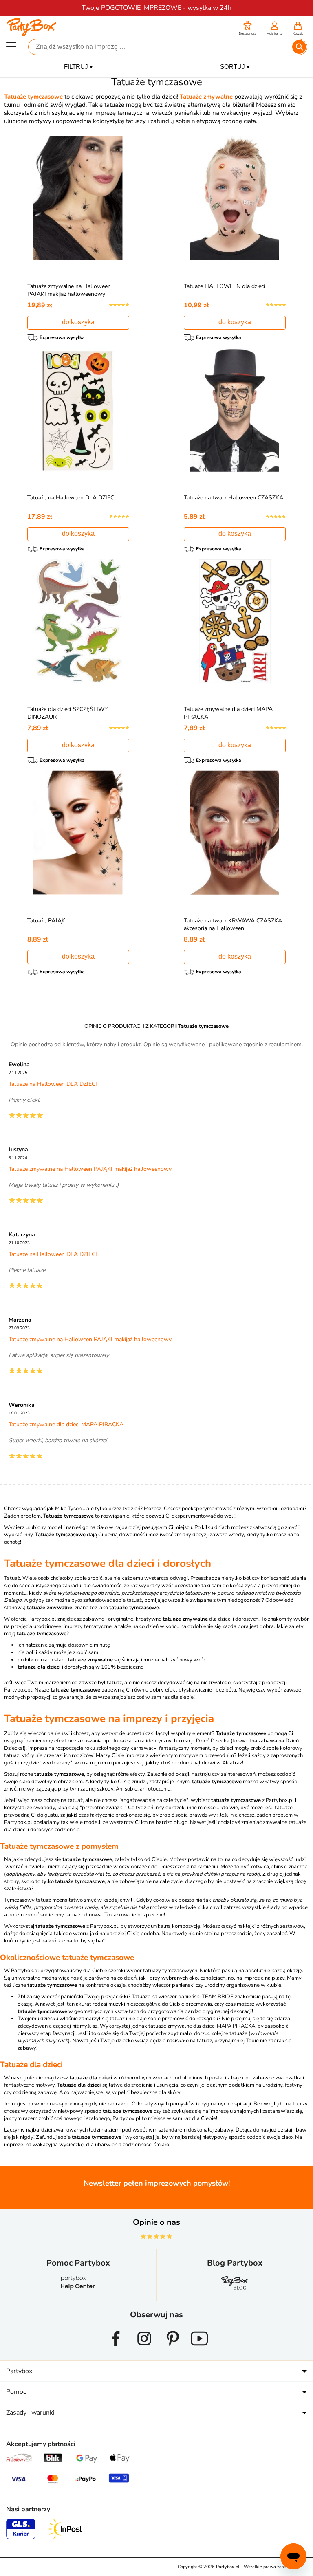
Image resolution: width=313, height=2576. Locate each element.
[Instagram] (144, 2349)
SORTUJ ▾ (235, 67)
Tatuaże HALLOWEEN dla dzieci (224, 286)
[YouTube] (199, 2349)
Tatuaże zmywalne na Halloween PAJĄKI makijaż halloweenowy (69, 290)
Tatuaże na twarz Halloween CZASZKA (234, 498)
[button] (248, 29)
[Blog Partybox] (235, 2289)
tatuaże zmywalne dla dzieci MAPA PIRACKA (202, 2026)
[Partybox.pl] (32, 34)
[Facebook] (116, 2349)
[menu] (11, 47)
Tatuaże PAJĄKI (47, 921)
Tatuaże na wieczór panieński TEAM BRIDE (183, 1997)
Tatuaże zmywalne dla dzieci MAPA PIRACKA (66, 1424)
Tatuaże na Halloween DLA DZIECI (72, 498)
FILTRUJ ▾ (78, 67)
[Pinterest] (173, 2349)
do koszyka (78, 322)
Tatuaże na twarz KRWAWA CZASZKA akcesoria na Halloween (233, 924)
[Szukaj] (299, 47)
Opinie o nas (156, 2222)
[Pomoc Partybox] (78, 2289)
